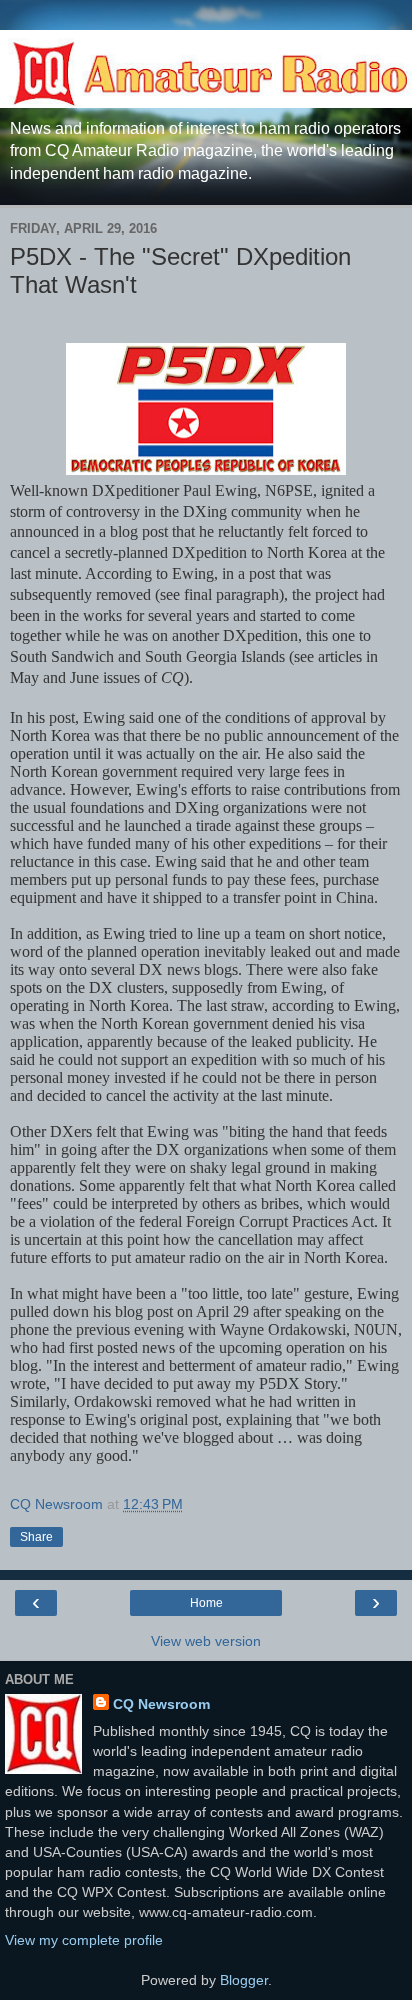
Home (206, 1603)
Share (36, 1537)
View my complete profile (84, 1940)
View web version (206, 1641)
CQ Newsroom (161, 1704)
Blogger (244, 1980)
